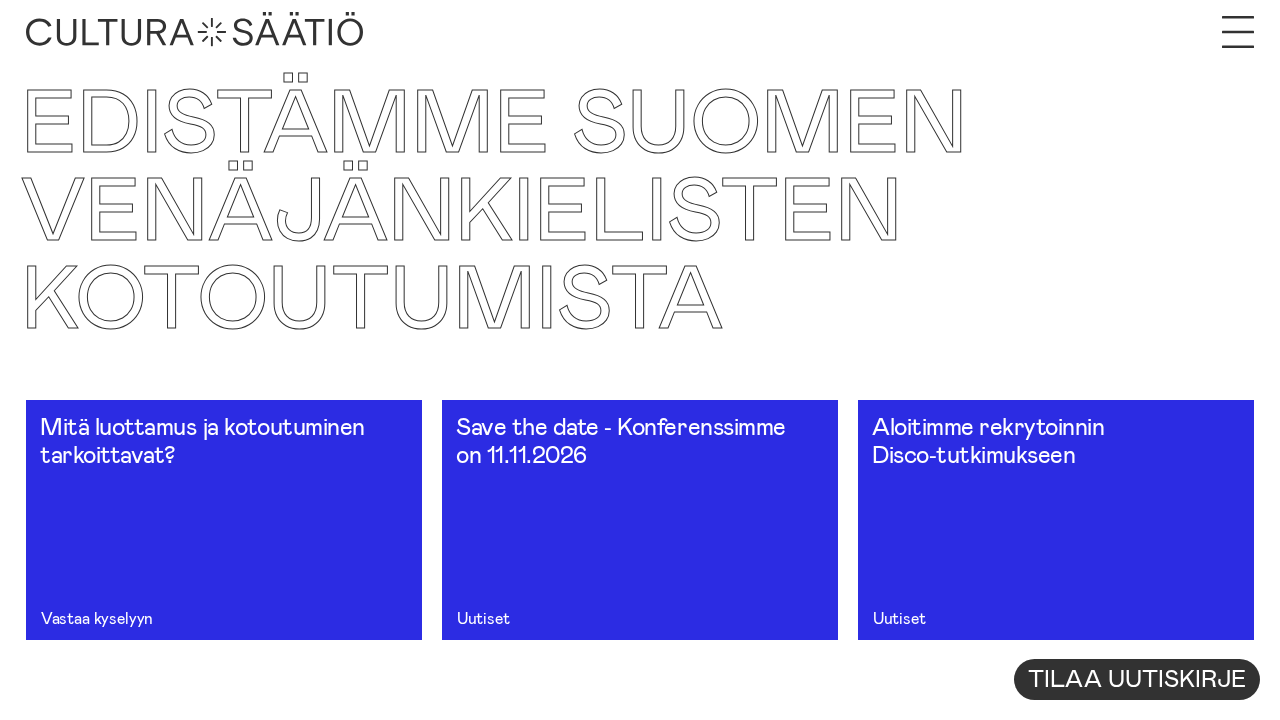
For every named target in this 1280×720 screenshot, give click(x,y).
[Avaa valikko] (1238, 32)
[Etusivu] (194, 32)
